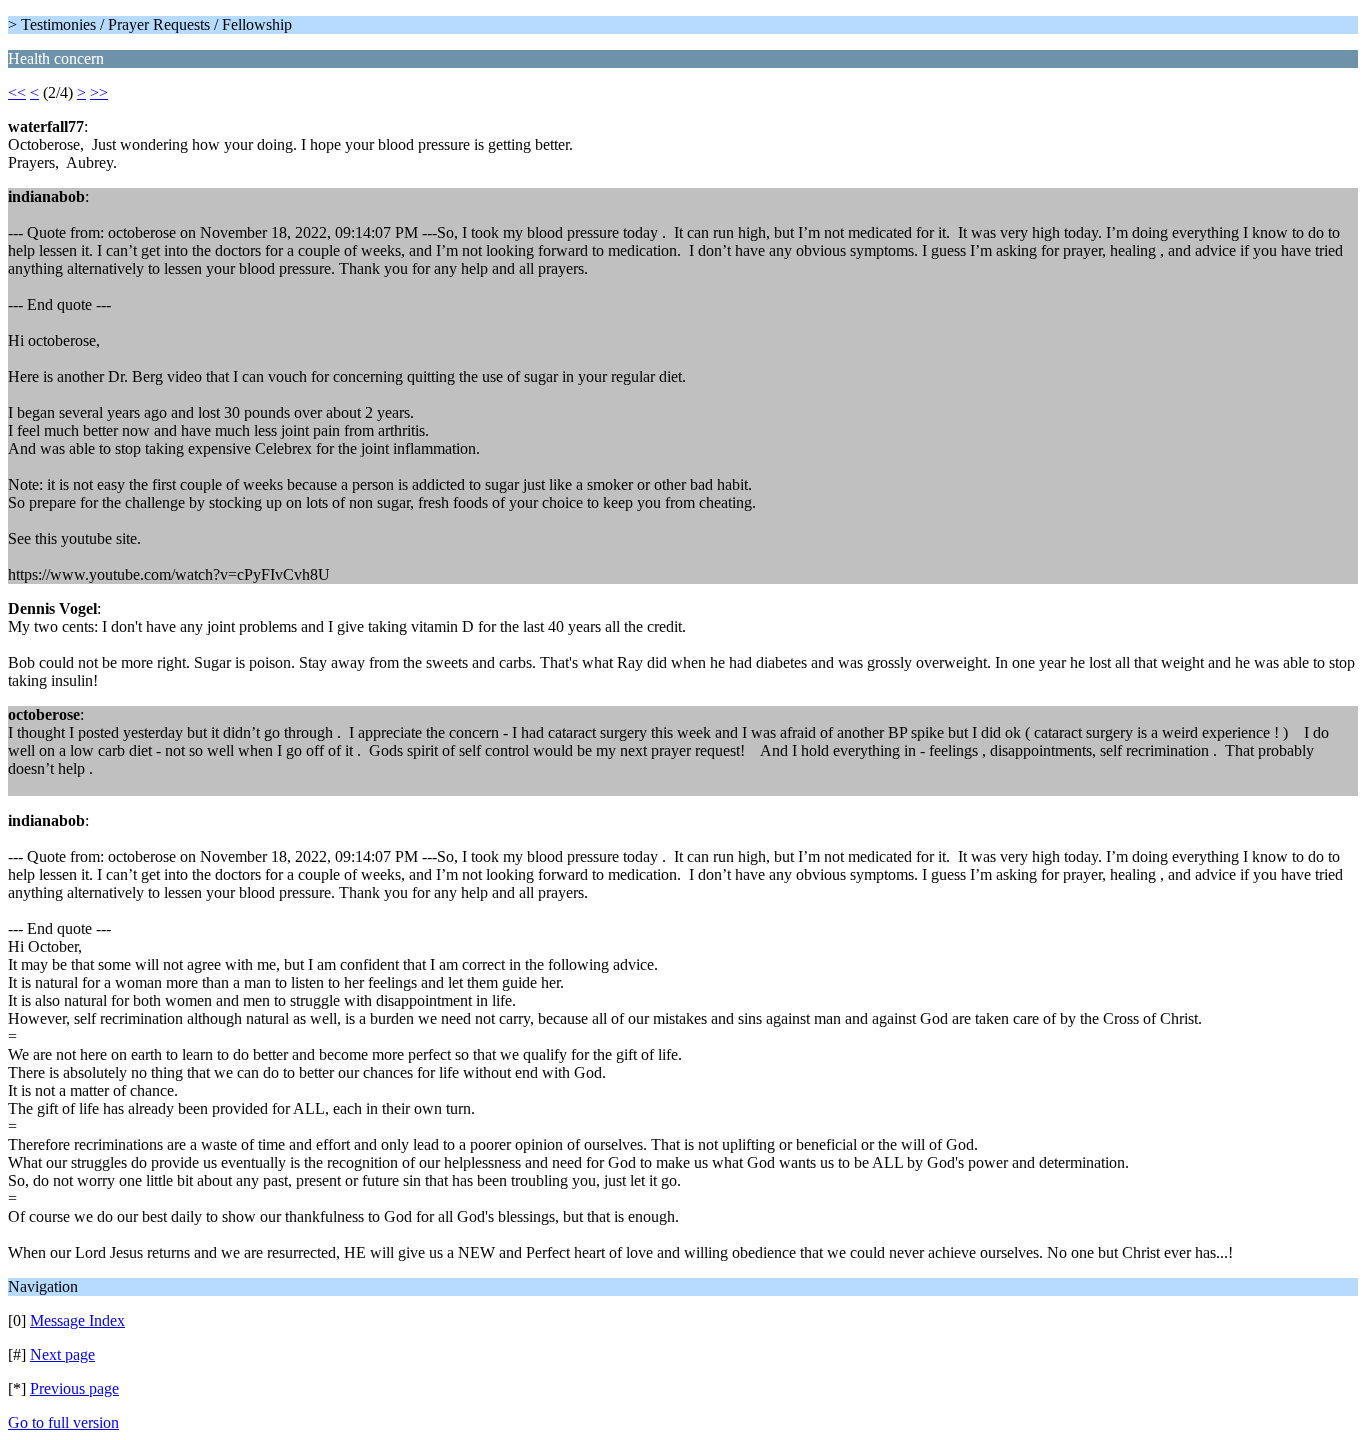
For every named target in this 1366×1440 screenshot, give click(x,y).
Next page (62, 1354)
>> (99, 92)
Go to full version (63, 1422)
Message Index (77, 1320)
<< (17, 92)
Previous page (74, 1388)
